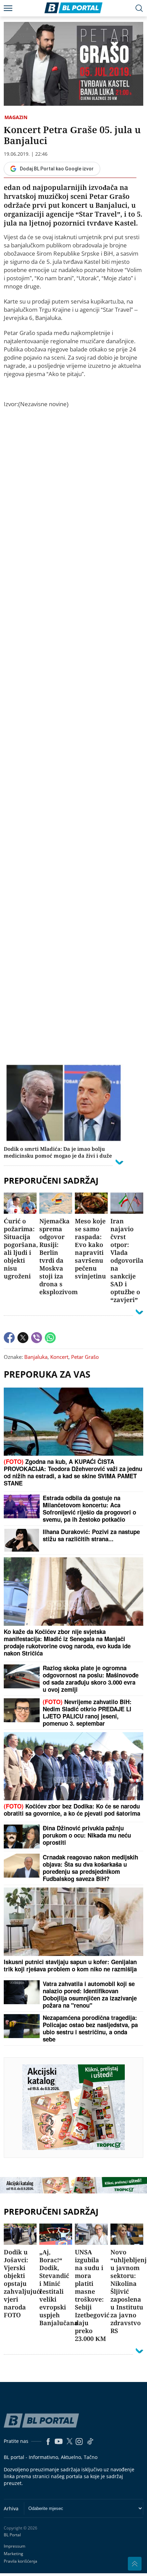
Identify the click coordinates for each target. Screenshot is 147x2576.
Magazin (16, 117)
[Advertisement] (74, 735)
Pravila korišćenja (21, 2561)
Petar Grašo (85, 1357)
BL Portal (12, 2535)
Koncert (59, 1357)
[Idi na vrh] (135, 2564)
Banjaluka (36, 1357)
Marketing (14, 2554)
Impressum (15, 2546)
